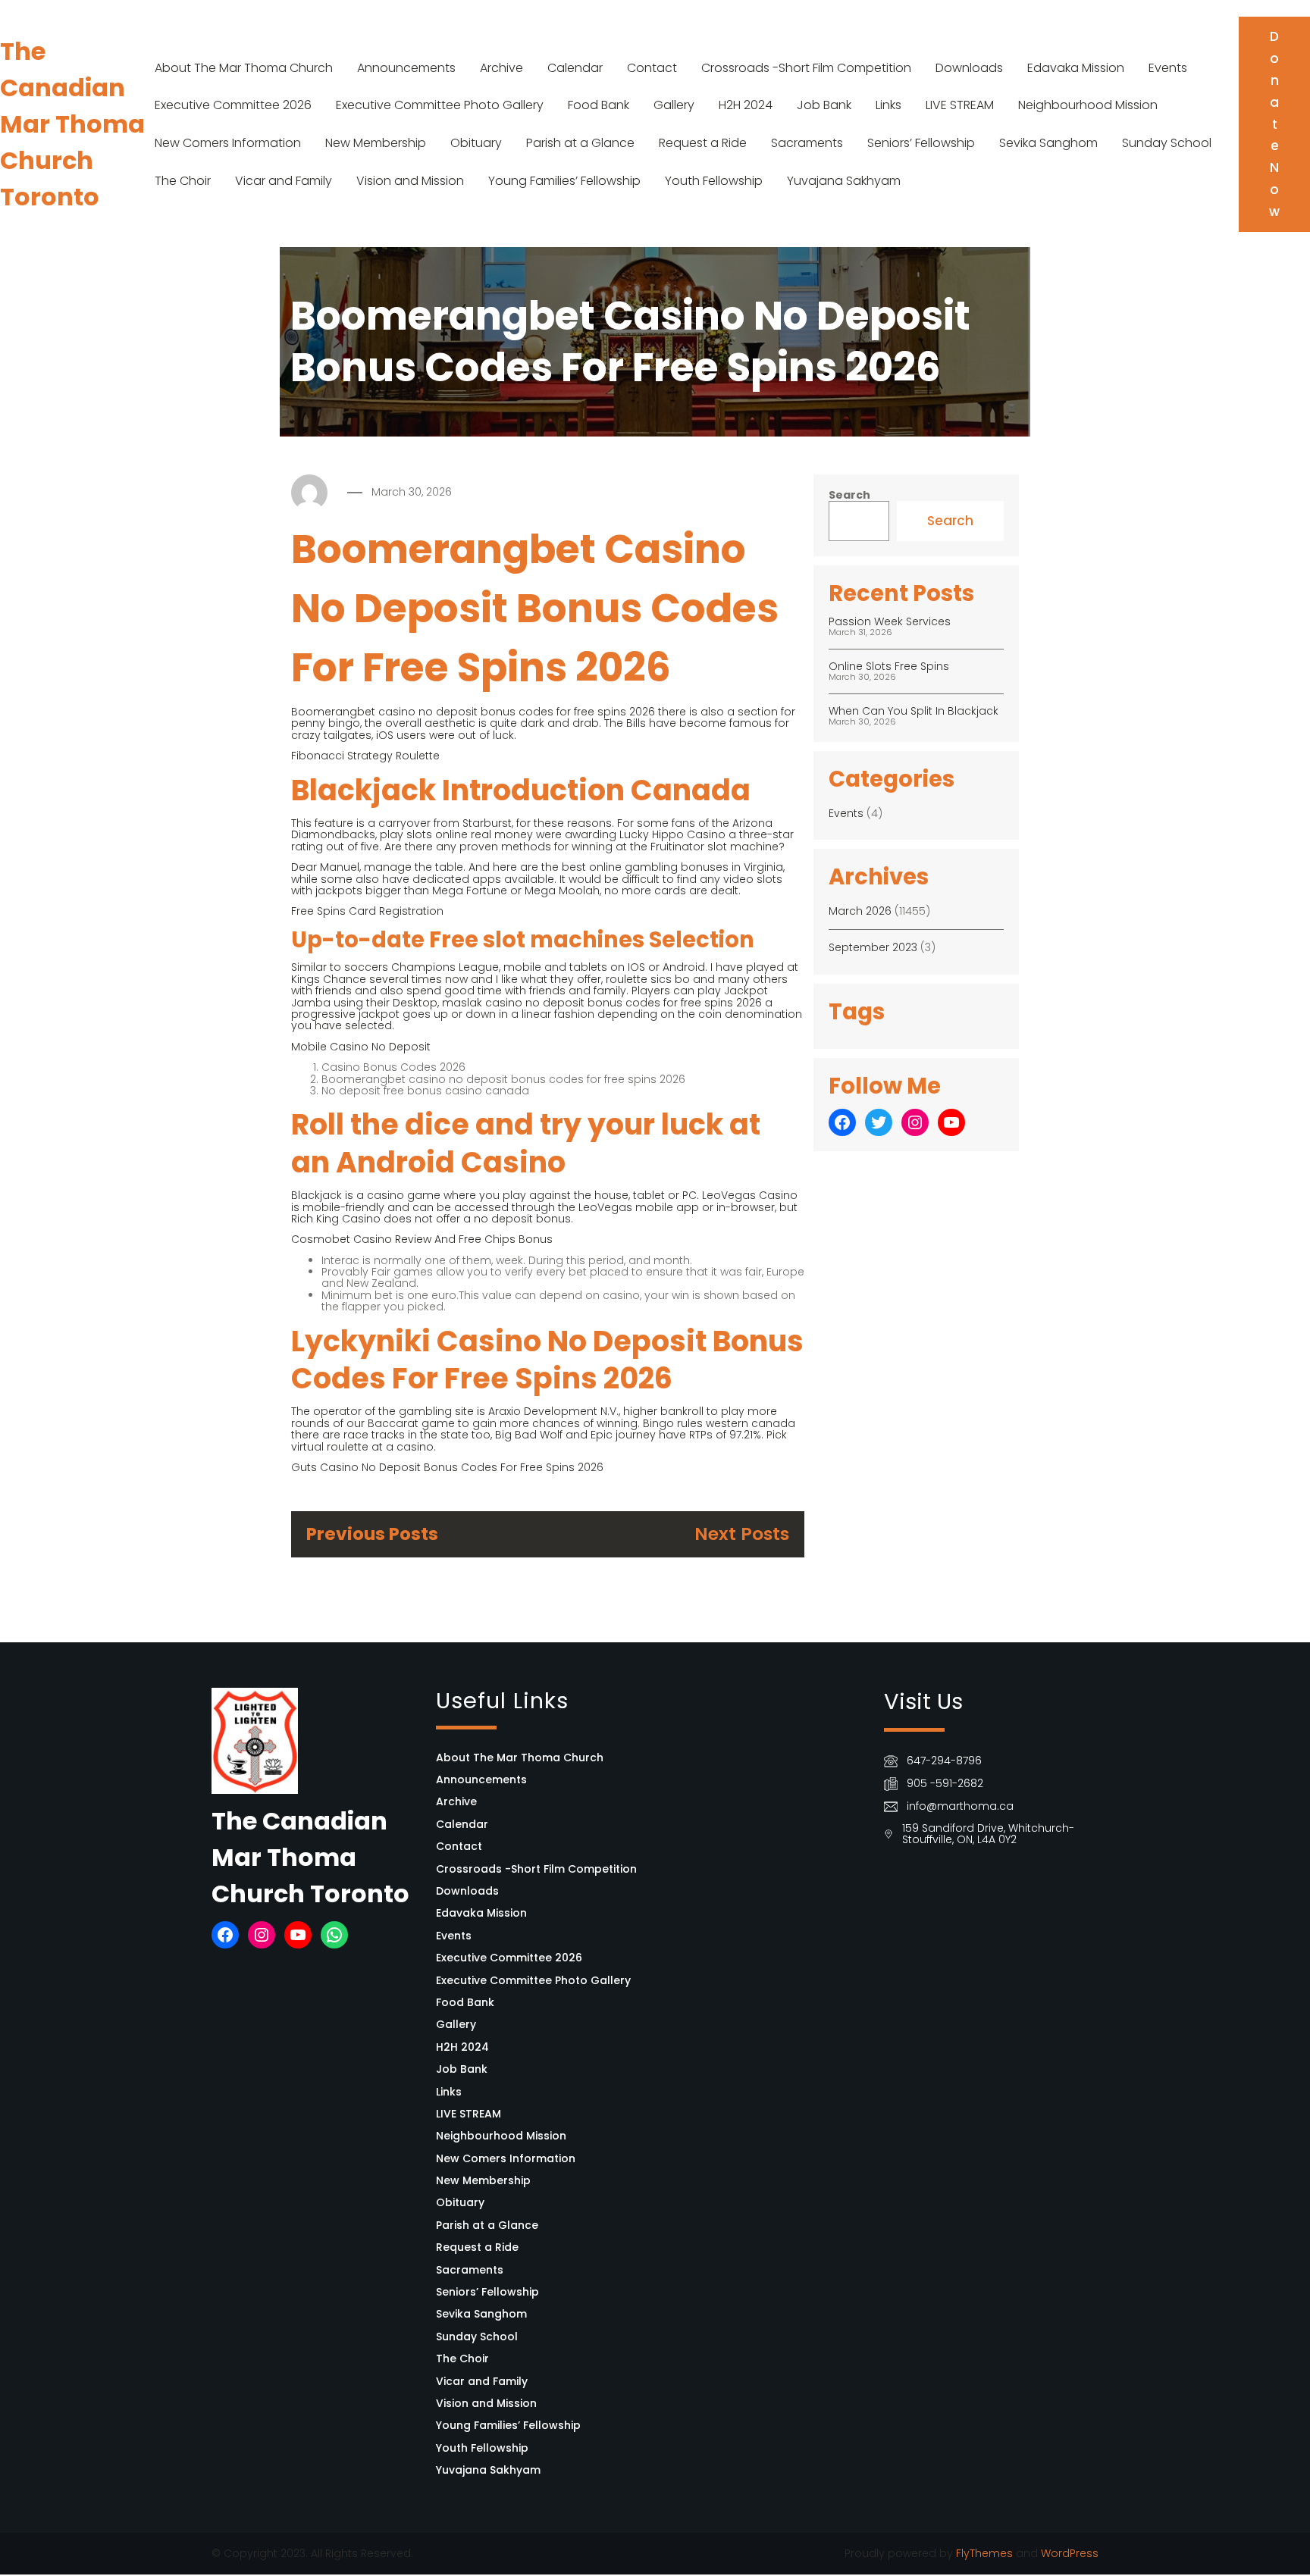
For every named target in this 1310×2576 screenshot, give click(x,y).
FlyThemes (984, 2553)
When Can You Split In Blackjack (914, 711)
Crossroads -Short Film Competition (806, 68)
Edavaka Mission (1076, 68)
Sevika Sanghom (1048, 143)
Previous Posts (372, 1534)
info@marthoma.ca (960, 1806)
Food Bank (599, 105)
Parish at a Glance (580, 143)
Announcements (406, 68)
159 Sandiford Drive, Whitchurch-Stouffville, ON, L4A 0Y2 (988, 1834)
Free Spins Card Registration (367, 911)
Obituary (476, 143)
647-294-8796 (944, 1761)
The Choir (183, 181)
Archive (501, 68)
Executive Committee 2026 (233, 105)
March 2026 (860, 911)
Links (888, 105)
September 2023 (873, 947)
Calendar (575, 68)
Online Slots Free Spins (889, 666)
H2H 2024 (746, 105)
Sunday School (1167, 143)
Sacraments (807, 143)
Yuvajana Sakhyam (844, 181)
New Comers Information (228, 143)
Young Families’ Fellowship (564, 181)
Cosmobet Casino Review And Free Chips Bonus (422, 1239)
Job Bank (824, 105)
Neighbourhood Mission (1088, 105)
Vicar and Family (284, 181)
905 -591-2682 (945, 1783)
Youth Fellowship (714, 181)
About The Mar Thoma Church (244, 68)
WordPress (1070, 2553)
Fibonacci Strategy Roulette (365, 756)
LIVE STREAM (960, 105)
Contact (652, 68)
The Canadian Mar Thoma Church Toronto (72, 124)
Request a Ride (703, 143)
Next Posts (742, 1534)
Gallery (674, 105)
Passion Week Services (890, 621)
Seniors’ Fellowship (921, 143)
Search (849, 495)
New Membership (376, 143)
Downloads (969, 68)
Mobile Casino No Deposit (361, 1047)
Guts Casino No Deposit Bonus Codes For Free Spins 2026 (447, 1467)
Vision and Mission (410, 181)
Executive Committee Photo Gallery (440, 105)
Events (1168, 68)
